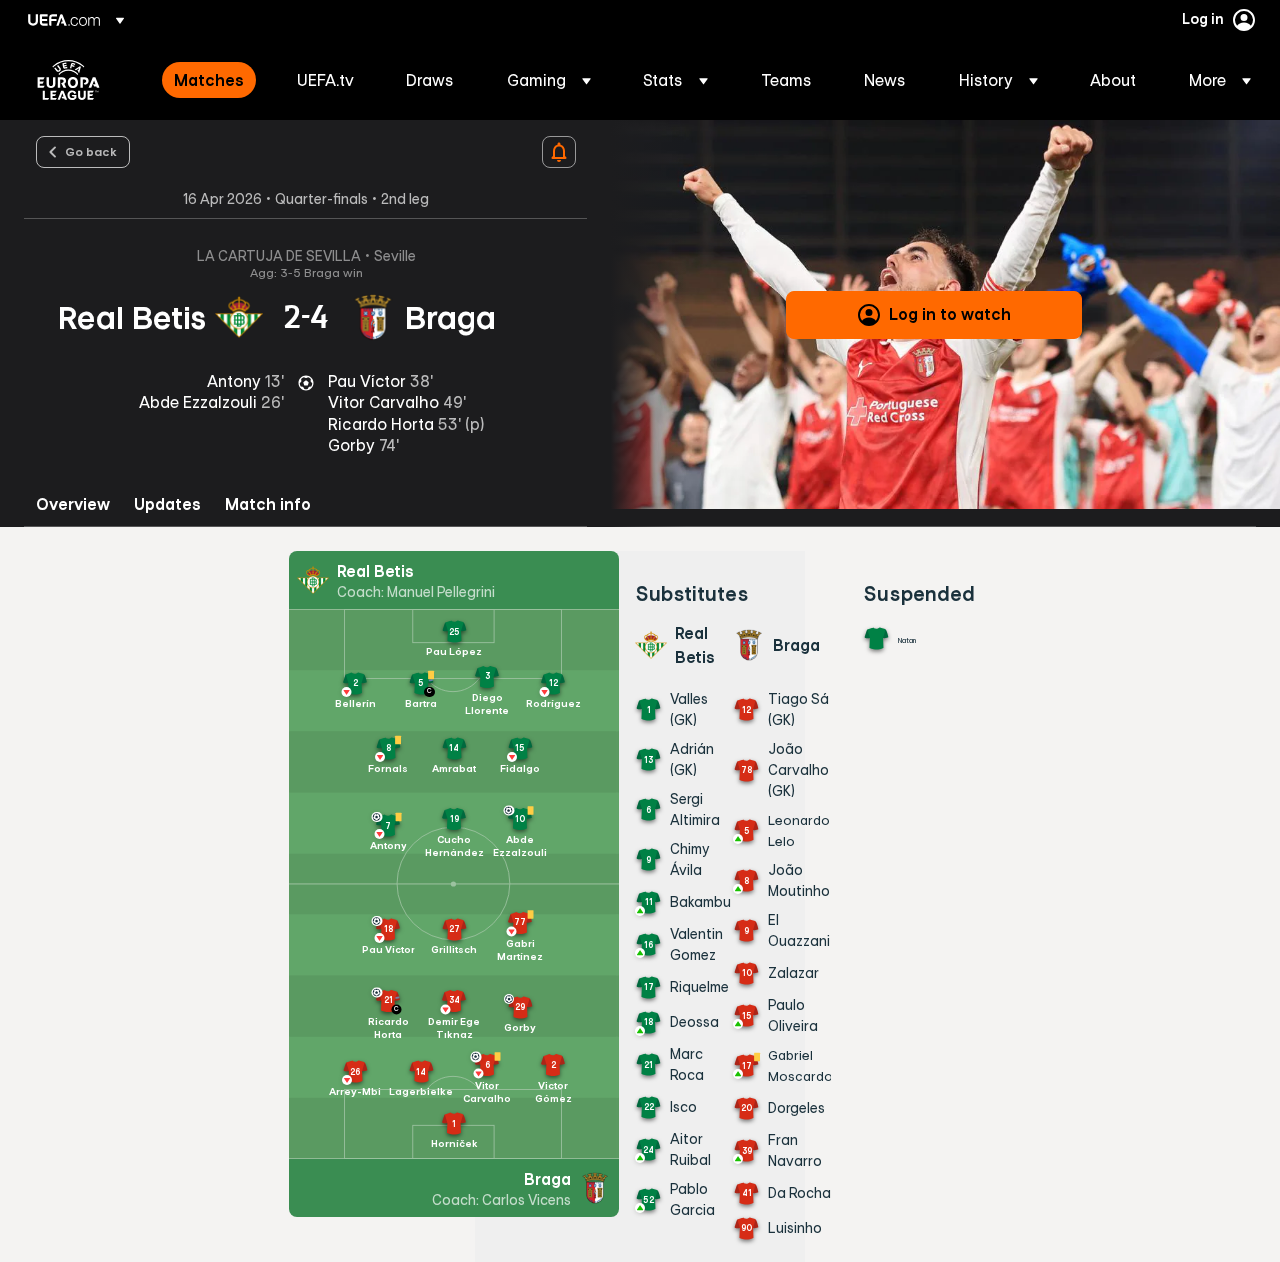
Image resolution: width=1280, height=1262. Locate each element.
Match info (268, 504)
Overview (73, 504)
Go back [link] (91, 151)
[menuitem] (210, 80)
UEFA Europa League (68, 80)
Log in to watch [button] (950, 314)
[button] (549, 80)
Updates (167, 504)
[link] (209, 80)
